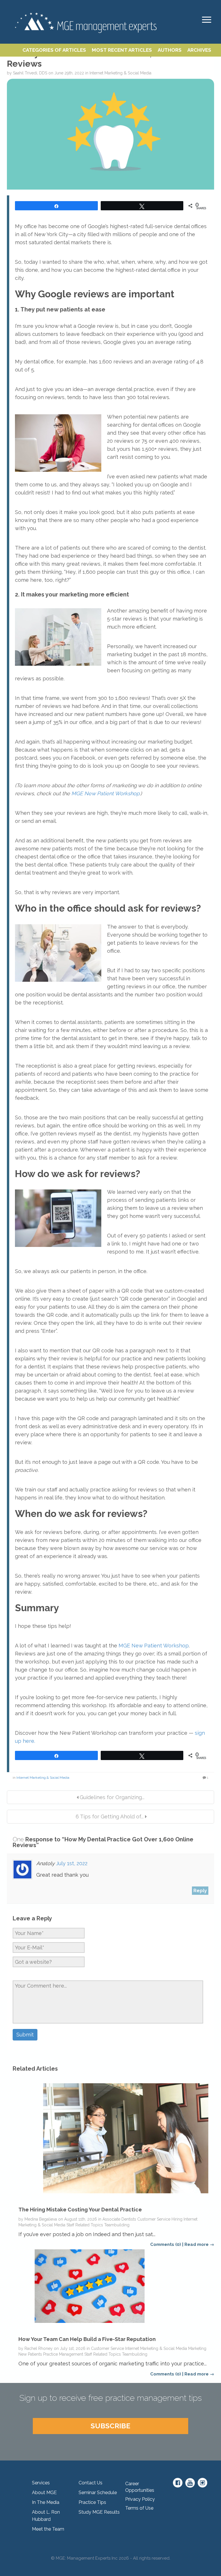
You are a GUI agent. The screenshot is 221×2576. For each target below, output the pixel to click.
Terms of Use (139, 2508)
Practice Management (63, 2354)
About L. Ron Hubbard (46, 2516)
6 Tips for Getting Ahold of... (110, 1817)
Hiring (177, 2219)
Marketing (197, 2348)
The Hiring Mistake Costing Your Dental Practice (80, 2210)
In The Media (46, 2502)
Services (41, 2483)
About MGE (44, 2493)
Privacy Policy (140, 2499)
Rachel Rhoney (39, 2348)
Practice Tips (92, 2502)
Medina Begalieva (41, 2219)
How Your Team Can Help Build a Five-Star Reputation (87, 2339)
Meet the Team (48, 2529)
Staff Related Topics (85, 2225)
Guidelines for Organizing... (111, 1797)
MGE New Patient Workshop (105, 793)
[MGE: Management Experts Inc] (85, 23)
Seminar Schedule (98, 2493)
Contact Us (91, 2483)
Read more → (199, 2244)
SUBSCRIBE (110, 2426)
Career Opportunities (140, 2487)
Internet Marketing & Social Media (120, 73)
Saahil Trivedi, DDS (30, 73)
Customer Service (154, 2219)
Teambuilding (117, 2225)
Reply (200, 1891)
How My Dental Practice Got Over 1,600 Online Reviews (102, 59)
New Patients (30, 2354)
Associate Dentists (119, 2219)
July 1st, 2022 (72, 1863)
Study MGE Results (99, 2512)
